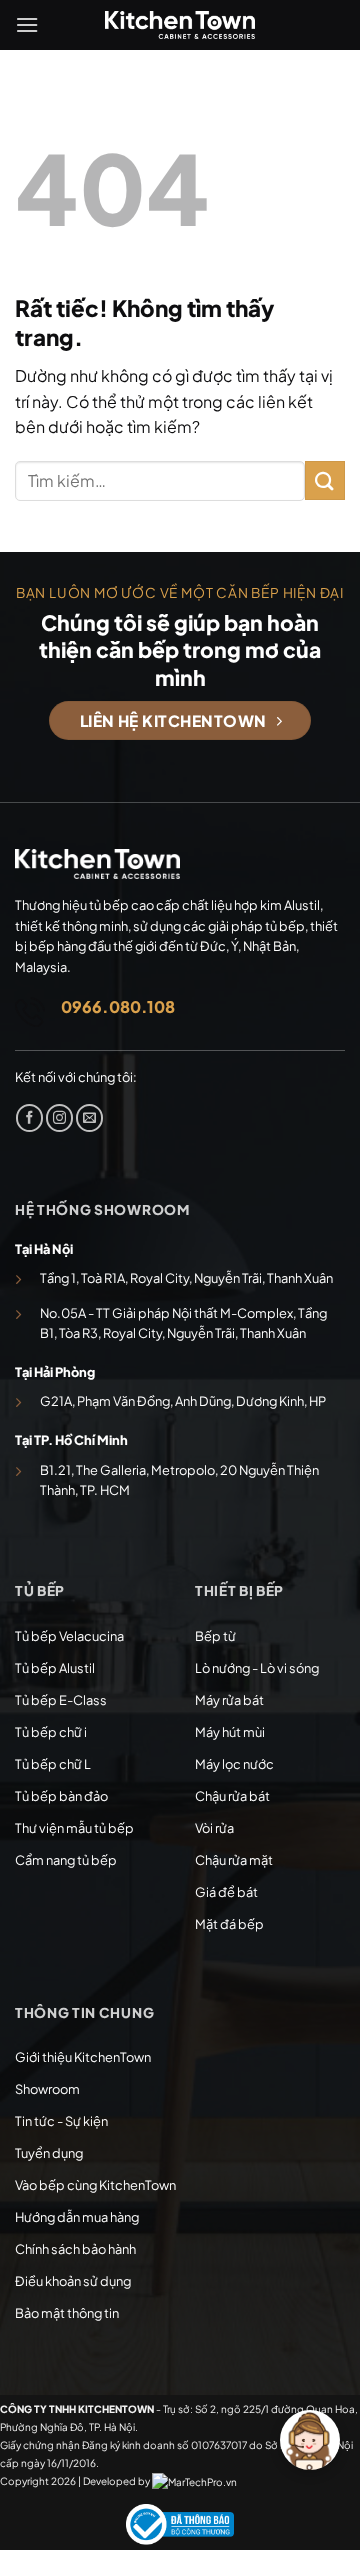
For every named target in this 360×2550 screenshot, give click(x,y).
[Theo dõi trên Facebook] (29, 1118)
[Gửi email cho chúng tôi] (89, 1118)
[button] (27, 24)
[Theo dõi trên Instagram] (59, 1118)
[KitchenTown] (180, 25)
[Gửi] (325, 480)
